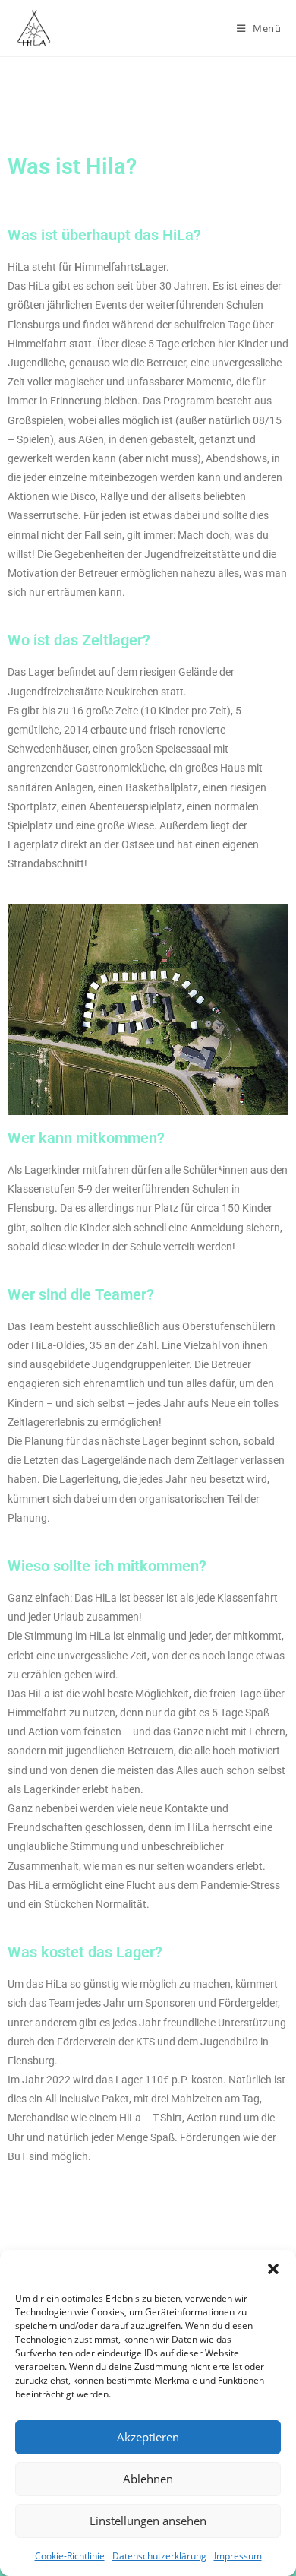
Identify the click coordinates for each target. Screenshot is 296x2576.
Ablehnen (148, 2479)
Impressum (238, 2556)
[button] (273, 2269)
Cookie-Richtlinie (70, 2556)
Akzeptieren (148, 2437)
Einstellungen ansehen (148, 2521)
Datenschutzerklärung (159, 2556)
